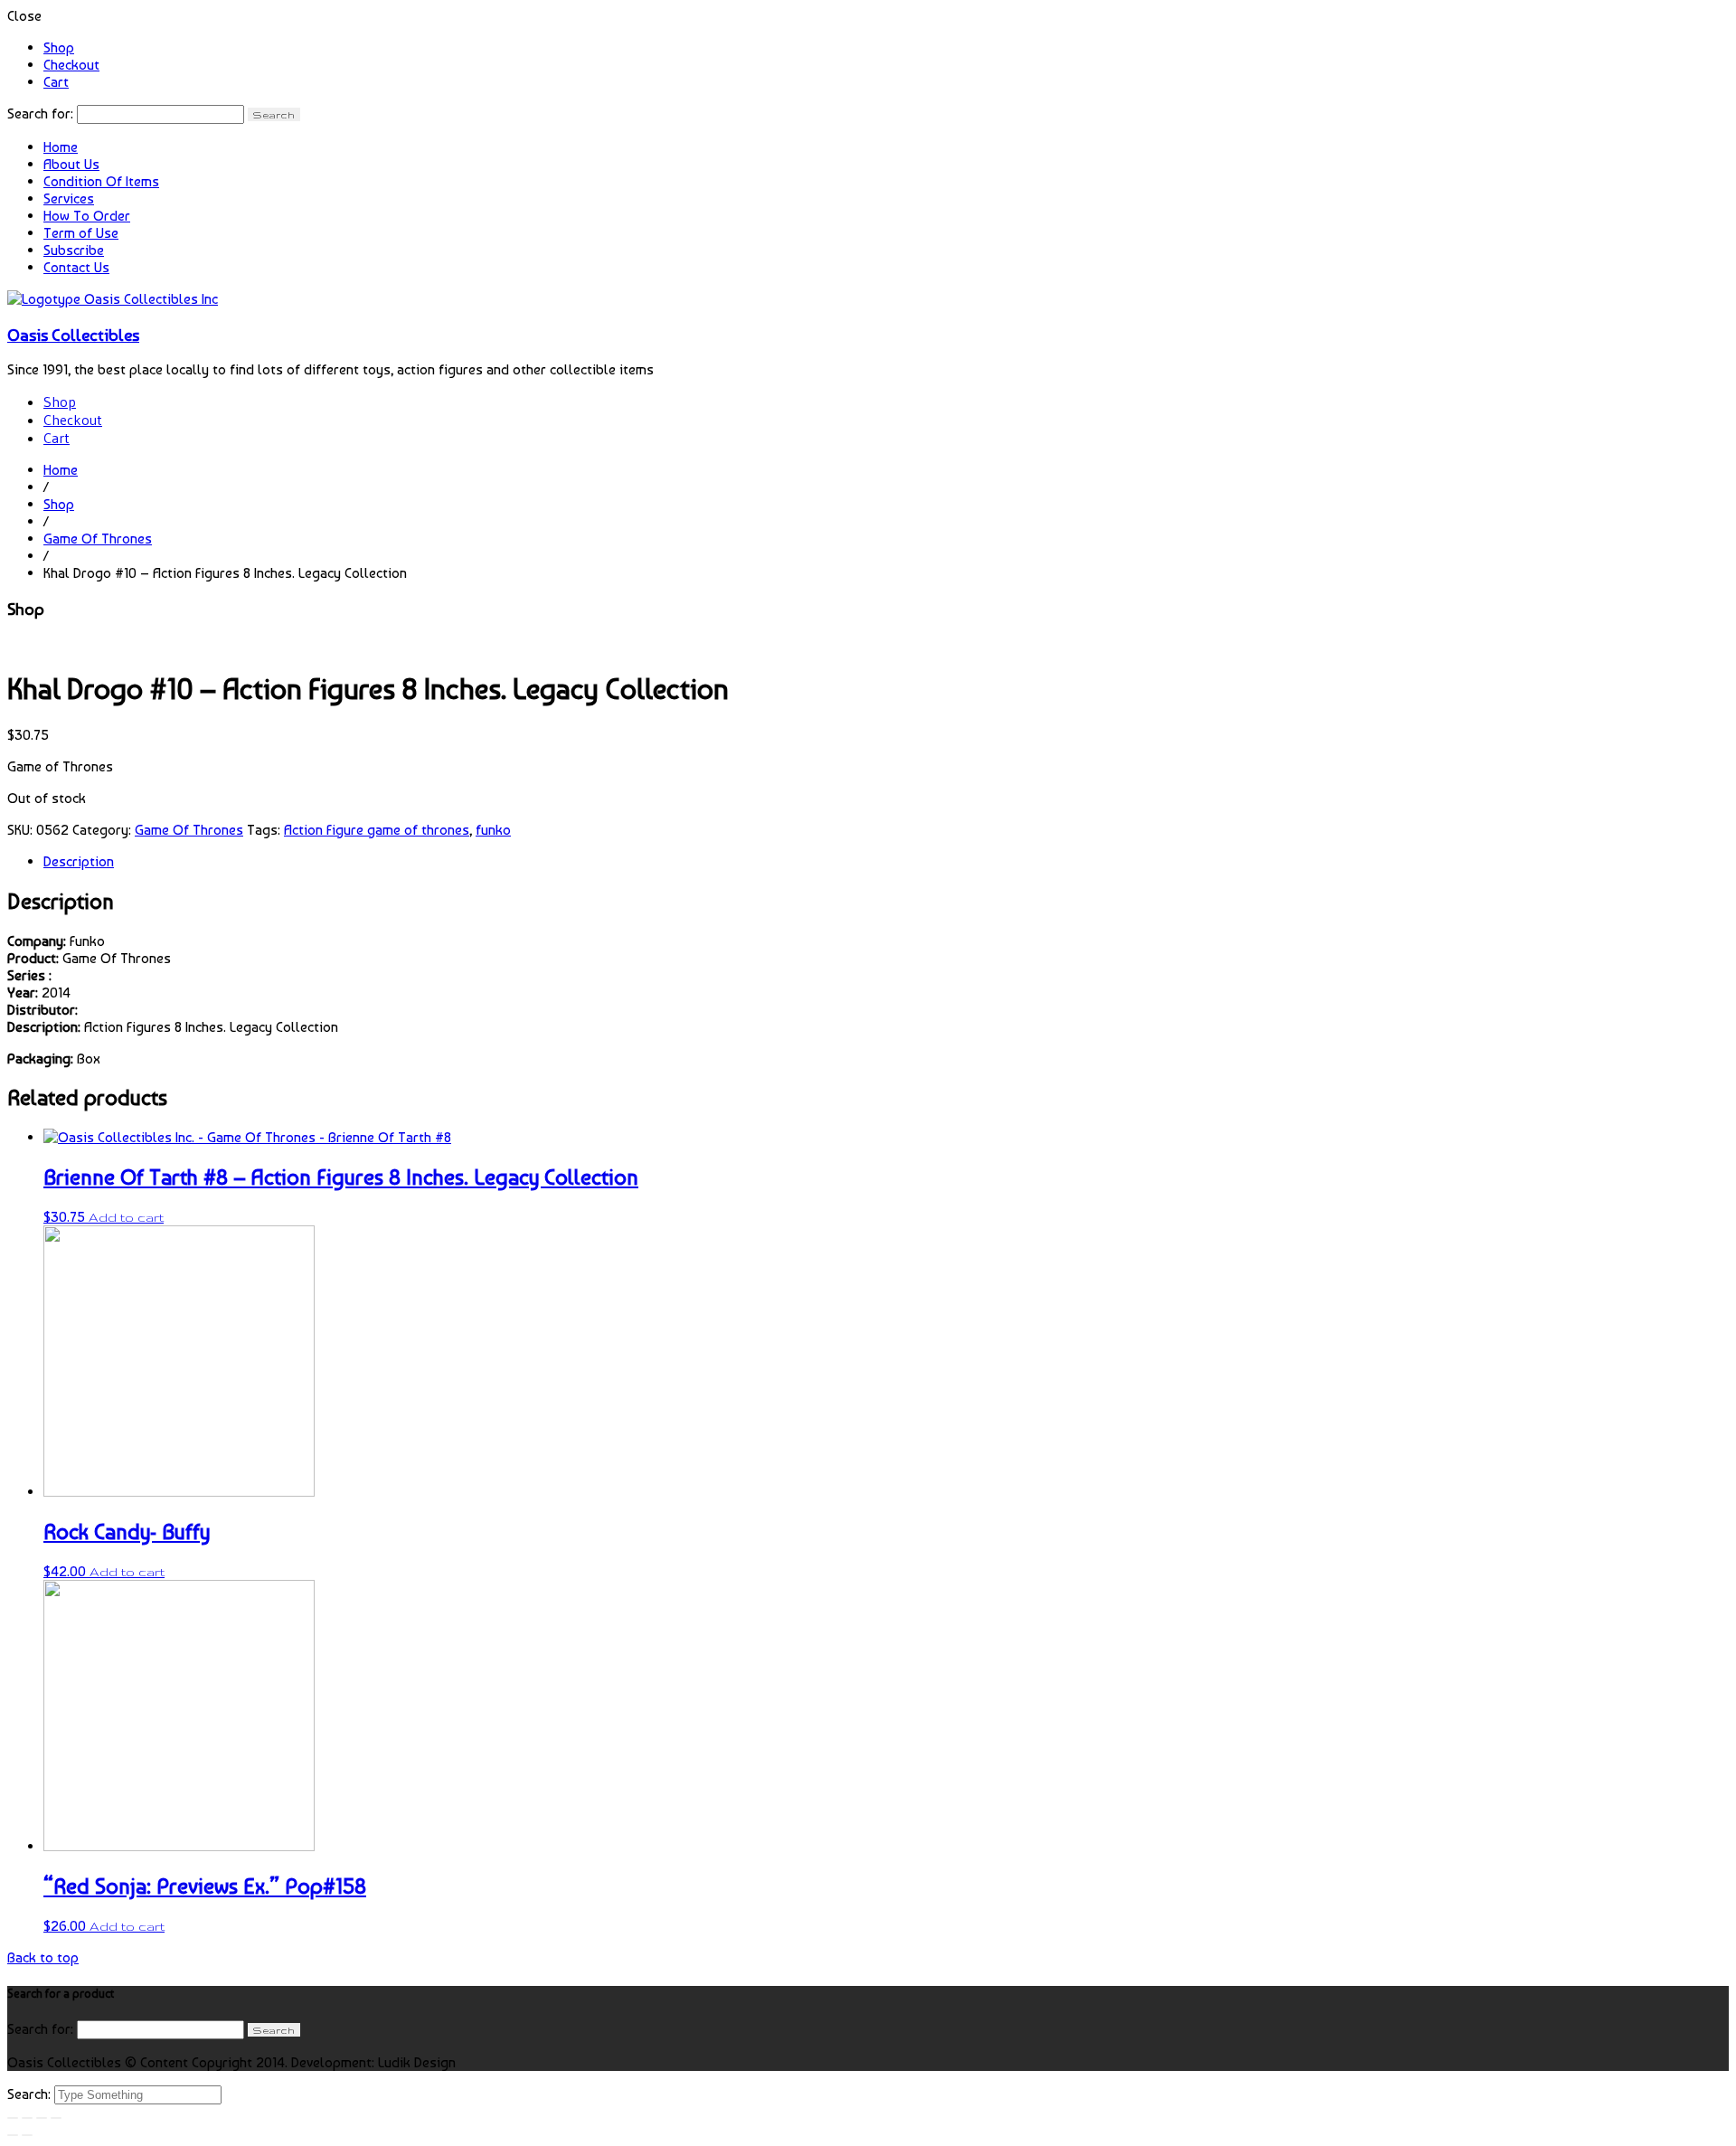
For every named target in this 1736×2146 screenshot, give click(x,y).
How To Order (87, 216)
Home (61, 147)
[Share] (27, 2118)
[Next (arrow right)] (27, 2135)
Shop (59, 47)
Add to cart (126, 1217)
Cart (56, 82)
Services (69, 199)
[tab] (886, 861)
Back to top (43, 1957)
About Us (71, 164)
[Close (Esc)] (13, 2118)
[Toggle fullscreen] (42, 2118)
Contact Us (76, 267)
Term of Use (81, 233)
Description (79, 861)
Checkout (71, 65)
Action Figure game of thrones (377, 830)
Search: (31, 2094)
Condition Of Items (101, 181)
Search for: (40, 113)
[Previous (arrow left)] (13, 2135)
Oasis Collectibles (73, 335)
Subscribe (74, 250)
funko (493, 830)
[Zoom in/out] (56, 2118)
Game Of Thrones (98, 539)
